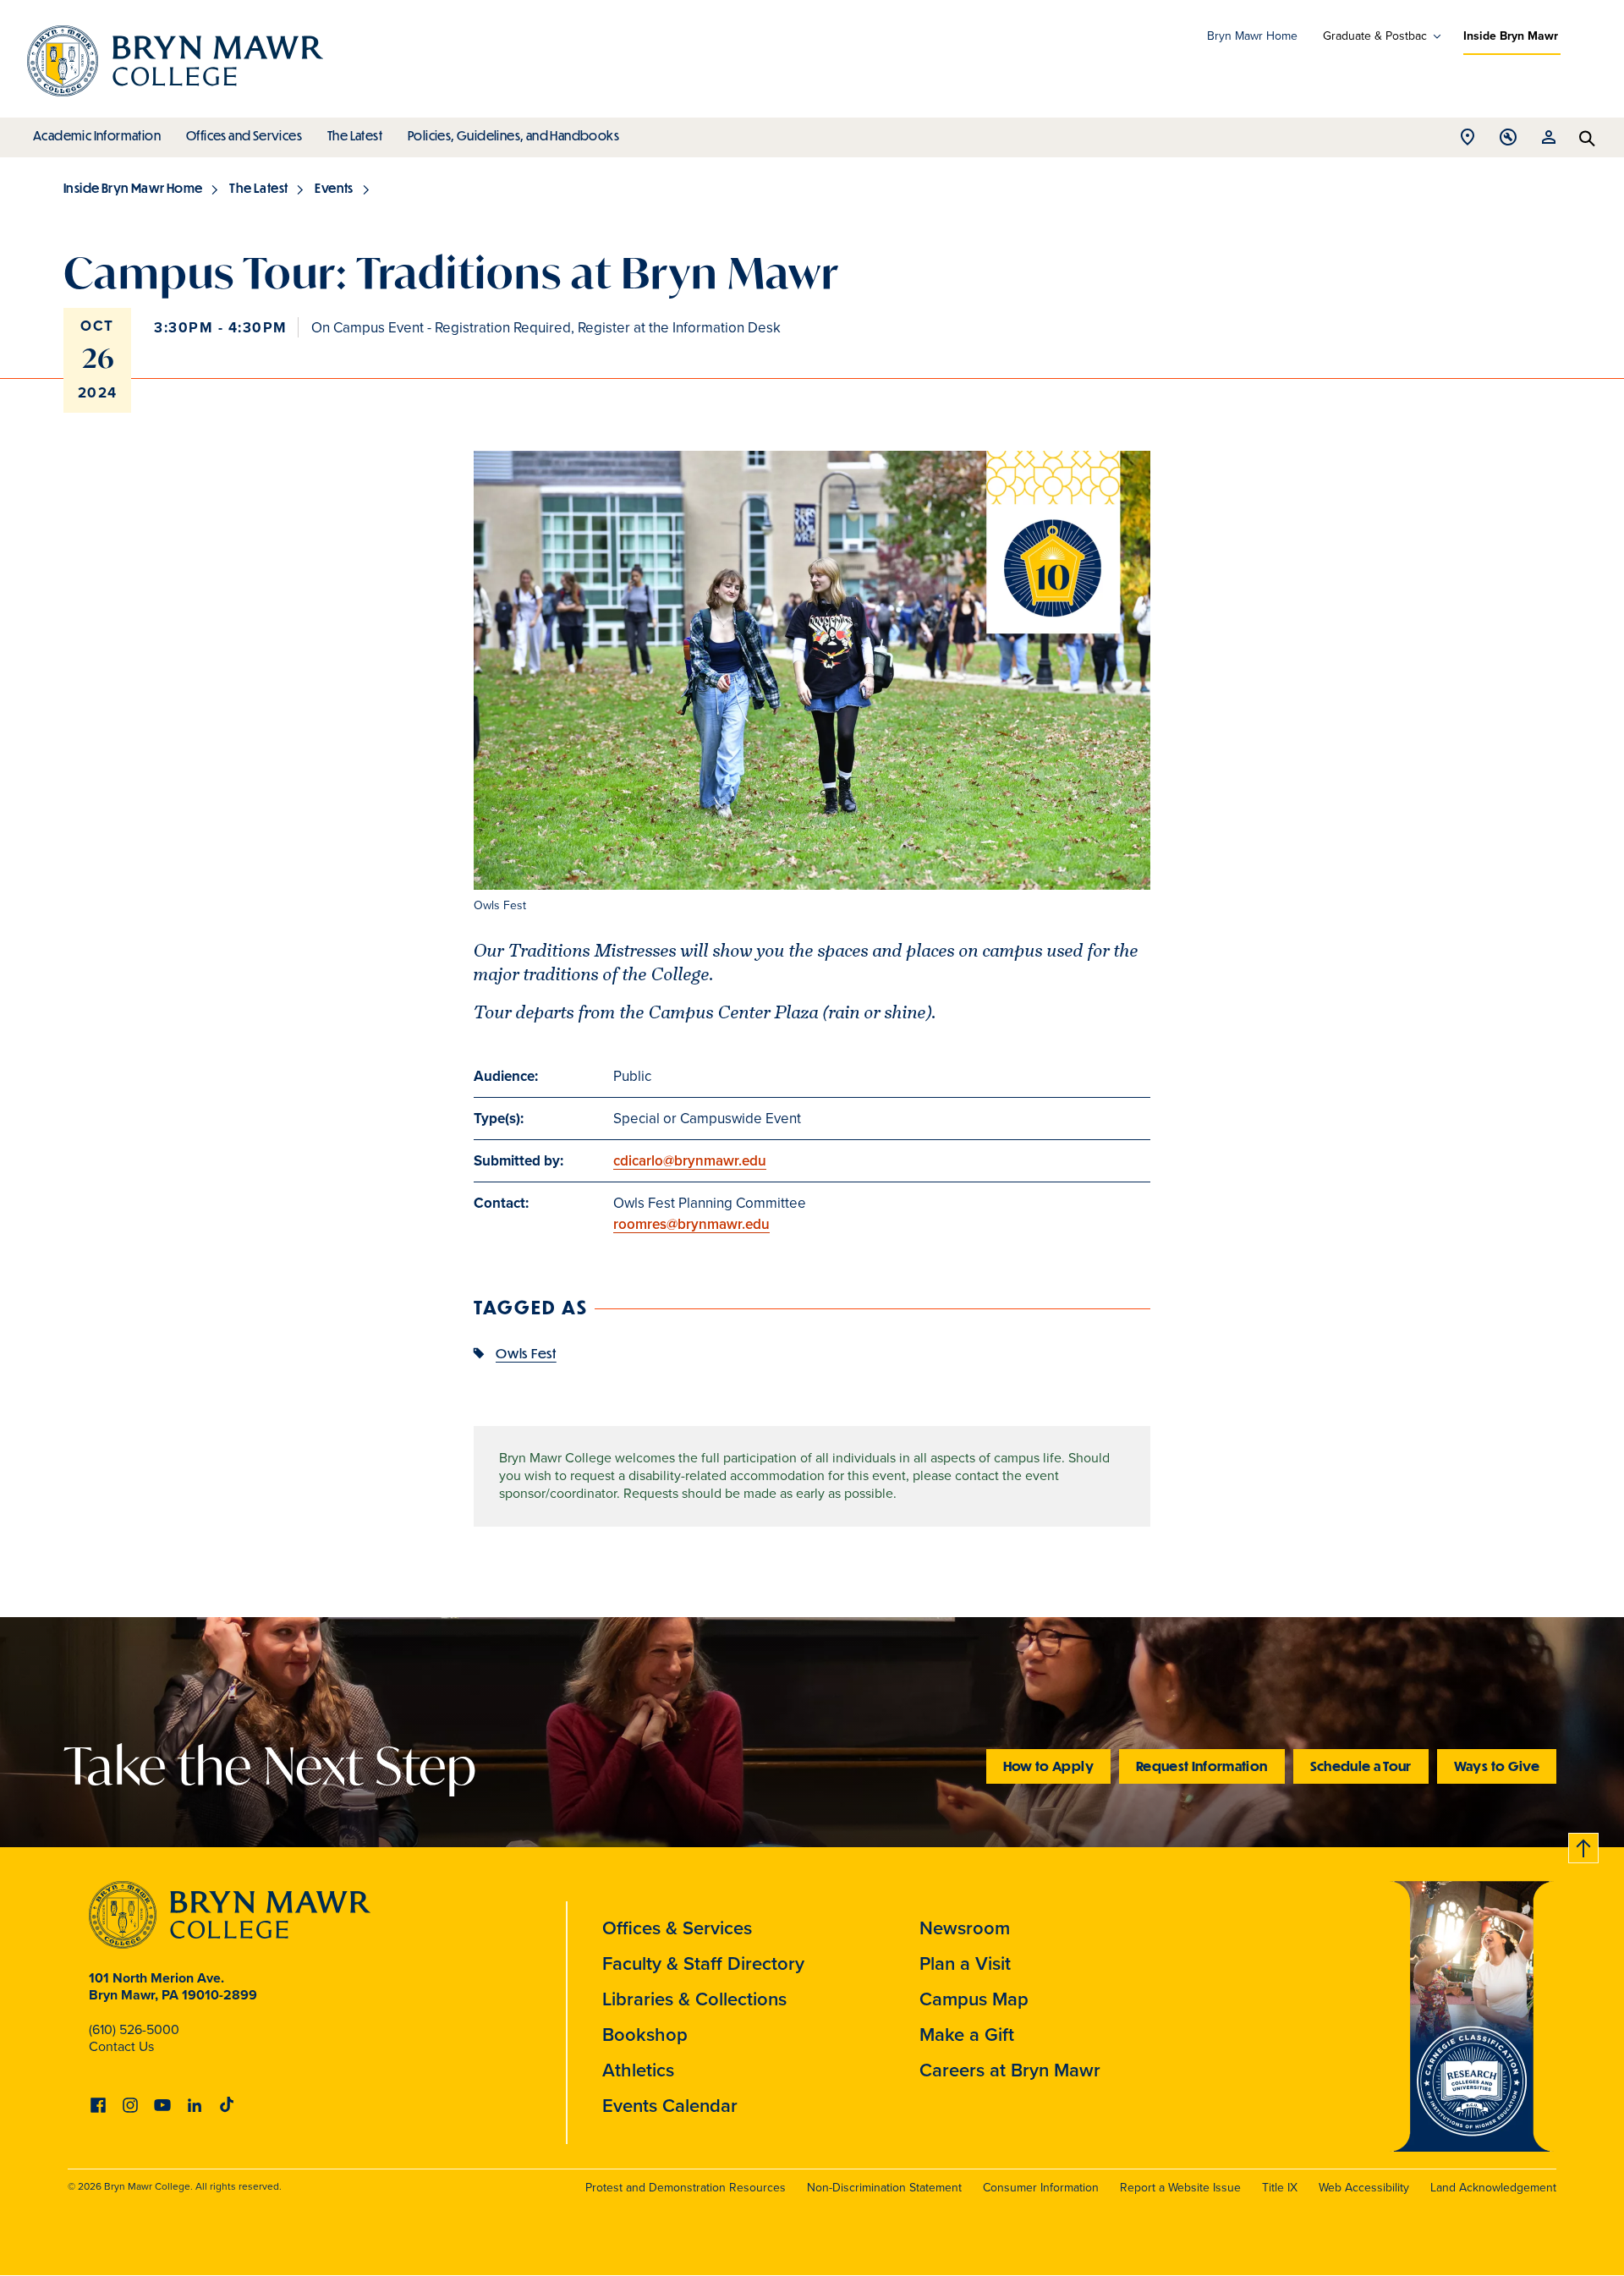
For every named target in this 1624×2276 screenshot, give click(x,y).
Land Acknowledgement (1493, 2188)
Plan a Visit (965, 1963)
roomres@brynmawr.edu (691, 1224)
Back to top (1584, 1845)
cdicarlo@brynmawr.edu (690, 1161)
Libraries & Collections (694, 1999)
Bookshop (645, 2035)
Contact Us (121, 2046)
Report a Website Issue (1180, 2188)
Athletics (638, 2070)
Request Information (1202, 1766)
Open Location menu (1468, 142)
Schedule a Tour (1361, 1766)
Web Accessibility (1364, 2188)
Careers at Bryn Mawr (1010, 2070)
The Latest (355, 135)
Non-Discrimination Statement (884, 2188)
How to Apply (1048, 1766)
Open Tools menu (1508, 142)
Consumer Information (1041, 2188)
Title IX (1280, 2188)
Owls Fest (526, 1353)
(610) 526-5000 (134, 2029)
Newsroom (965, 1928)
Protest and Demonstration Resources (686, 2188)
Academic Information (97, 135)
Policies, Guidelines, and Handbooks (513, 135)
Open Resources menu (1549, 142)
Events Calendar (670, 2106)
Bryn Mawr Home (1252, 36)
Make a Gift (967, 2035)
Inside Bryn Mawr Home (133, 188)
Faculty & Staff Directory (703, 1963)
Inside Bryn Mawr (1511, 36)
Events (334, 188)
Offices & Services (677, 1928)
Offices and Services (244, 135)
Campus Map (974, 1999)
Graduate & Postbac (1375, 36)
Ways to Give (1497, 1766)
